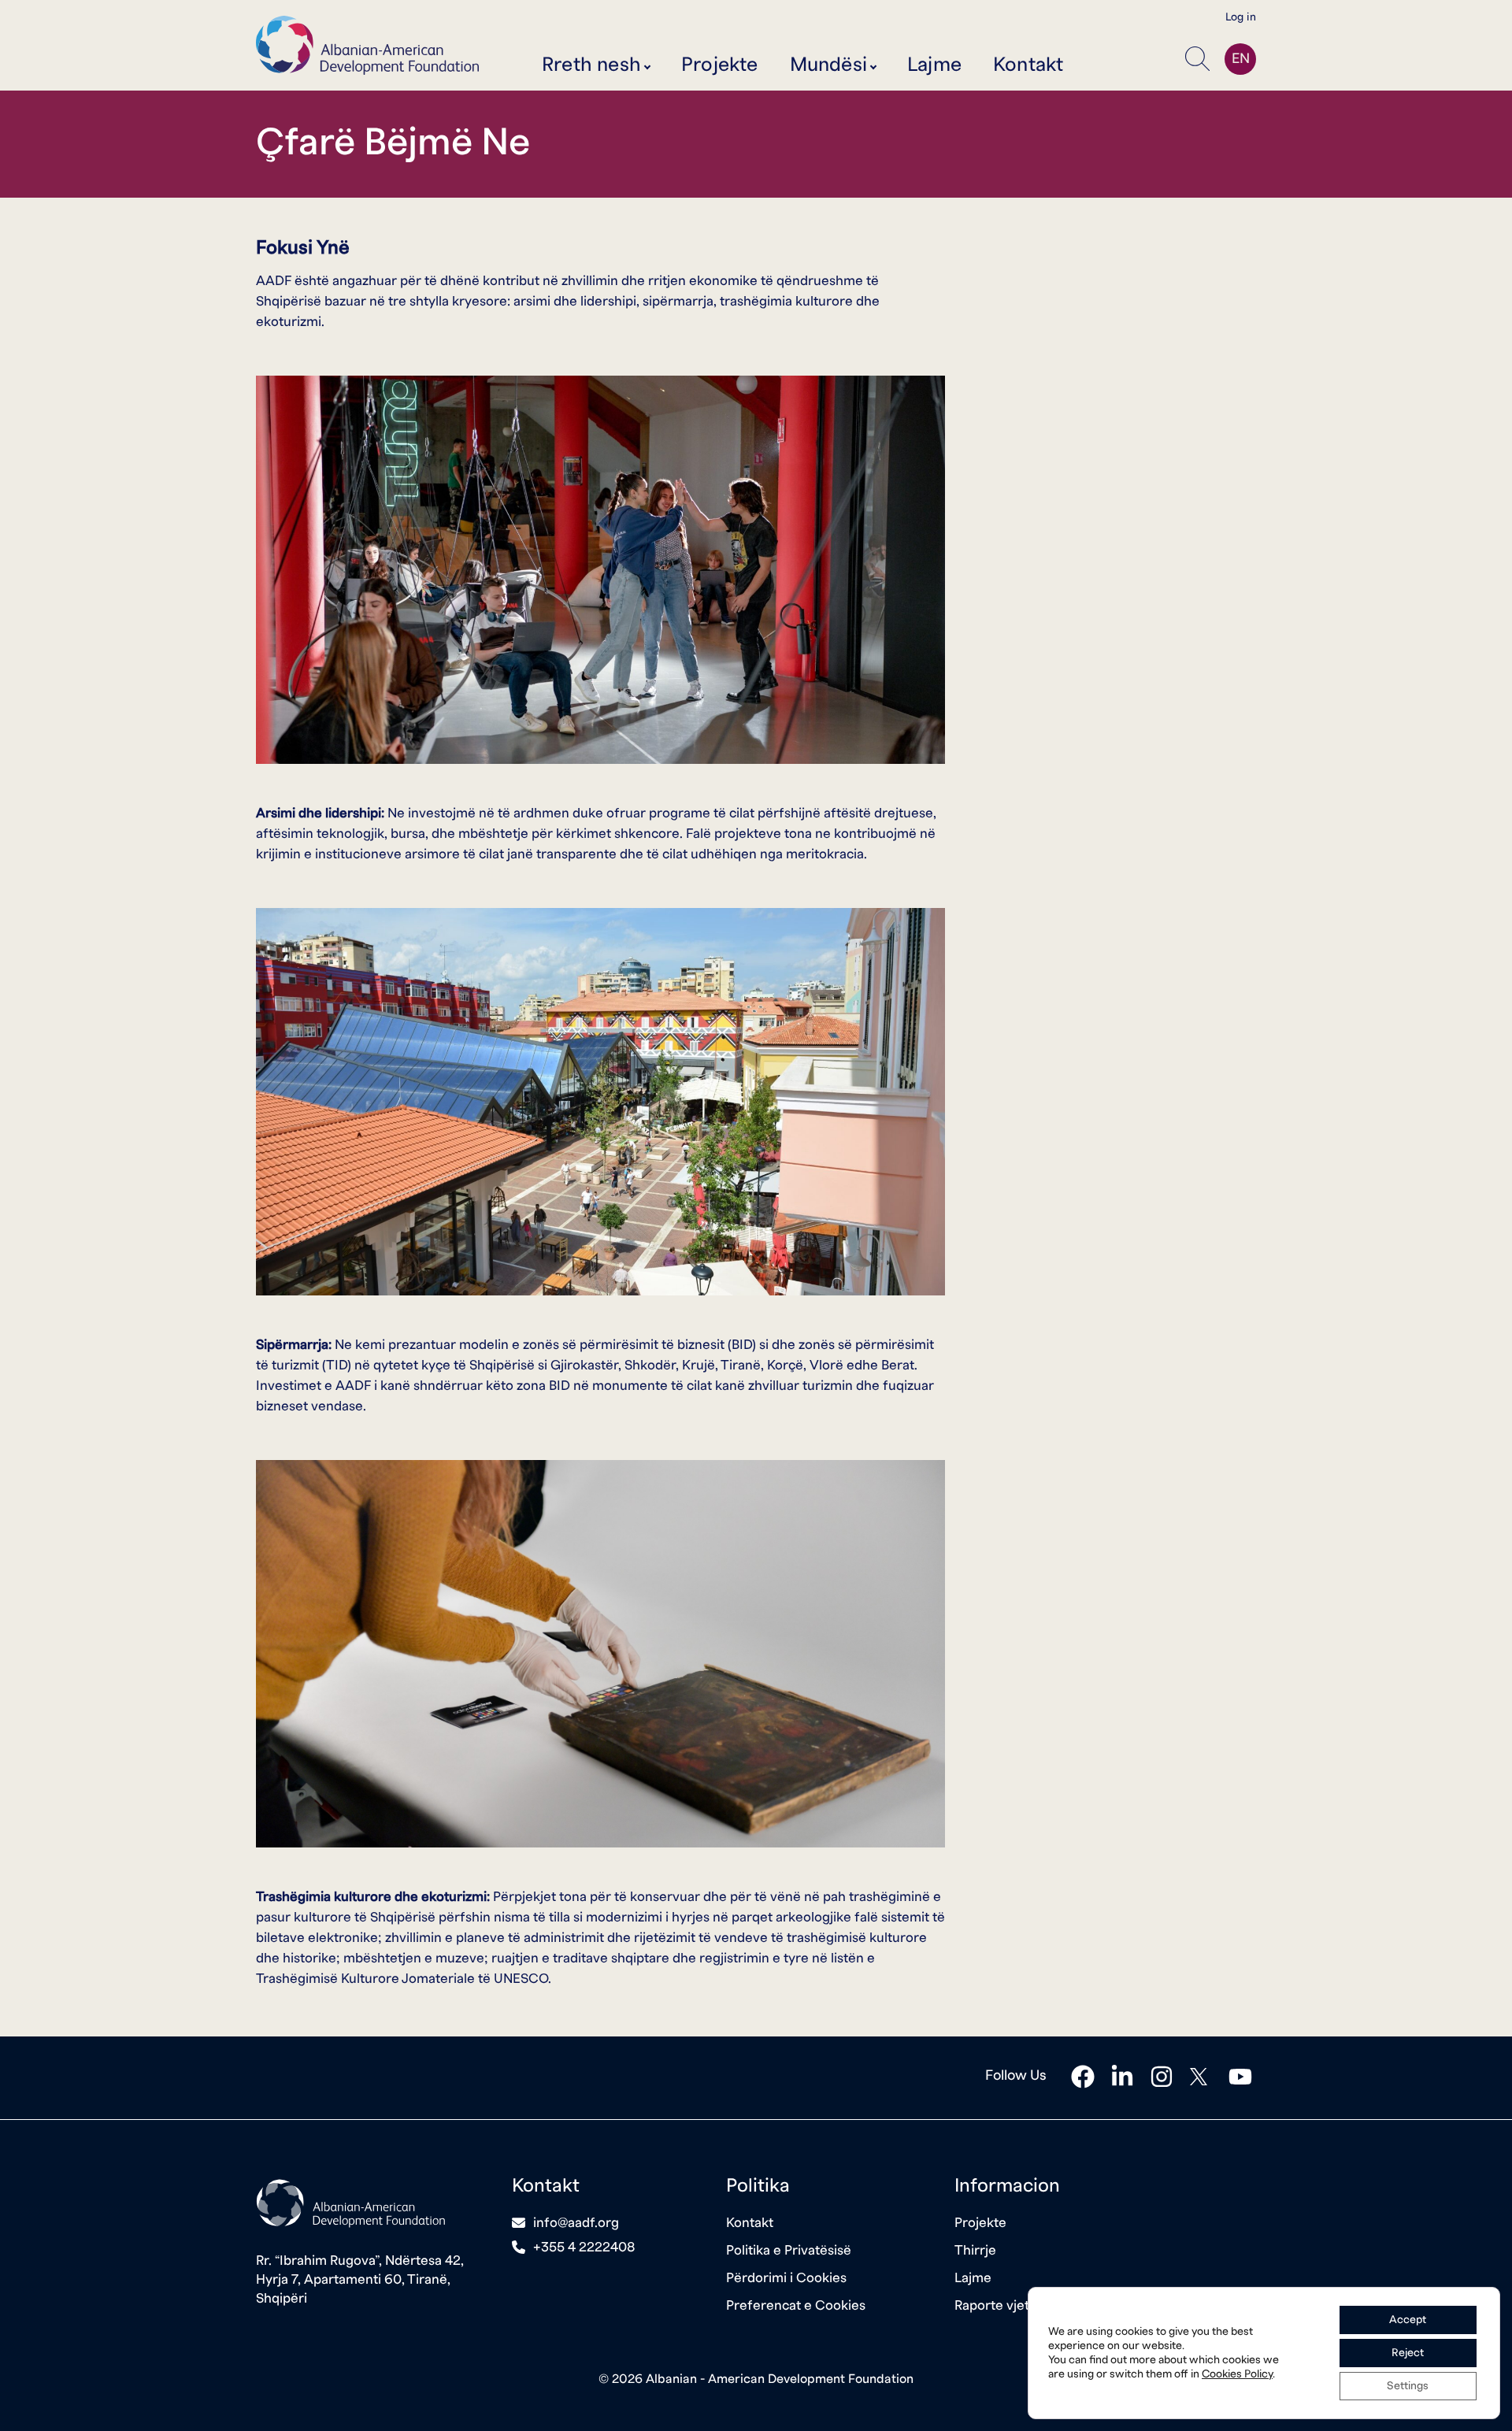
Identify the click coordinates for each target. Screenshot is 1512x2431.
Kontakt (1028, 65)
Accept (1408, 2320)
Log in (1241, 17)
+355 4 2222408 (584, 2247)
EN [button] (1241, 59)
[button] (1201, 59)
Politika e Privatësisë (789, 2250)
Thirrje (975, 2250)
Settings (1408, 2386)
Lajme (934, 65)
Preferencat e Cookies (796, 2305)
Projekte (720, 65)
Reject (1408, 2353)
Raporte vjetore (1002, 2305)
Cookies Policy (1237, 2374)
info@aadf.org (576, 2223)
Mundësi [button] (828, 65)
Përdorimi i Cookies (786, 2278)
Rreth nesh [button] (591, 65)
